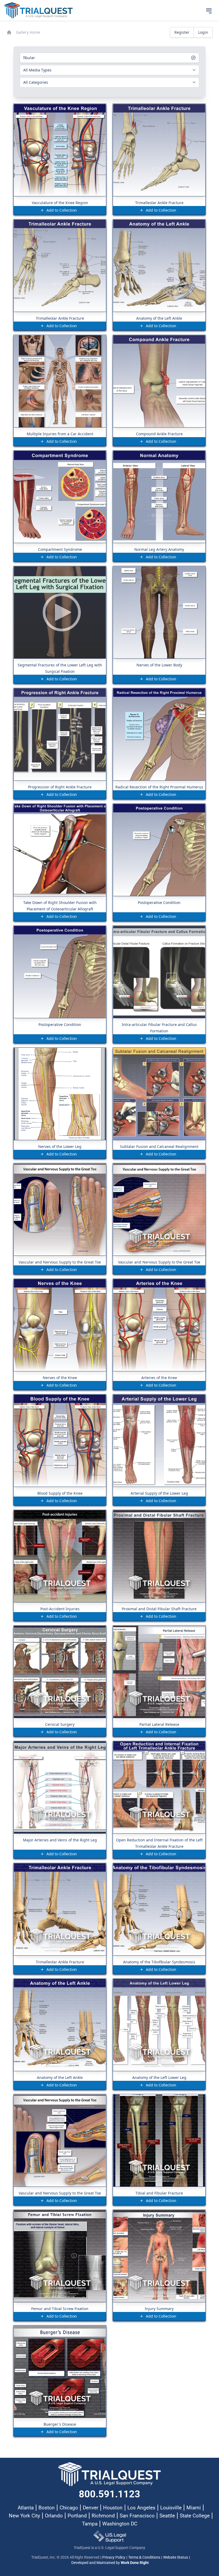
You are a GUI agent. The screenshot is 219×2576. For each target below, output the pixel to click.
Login (203, 32)
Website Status (176, 2557)
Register (182, 32)
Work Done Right (135, 2563)
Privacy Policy (114, 2557)
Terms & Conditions (144, 2557)
